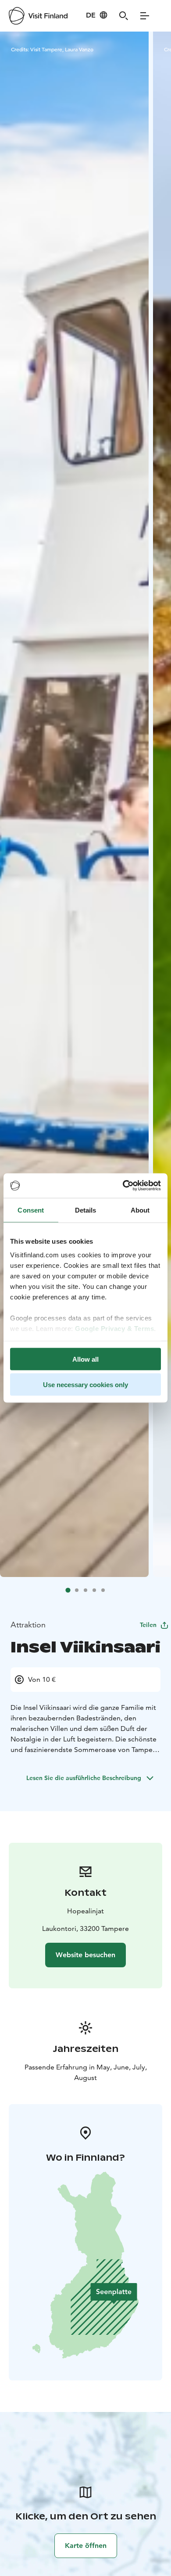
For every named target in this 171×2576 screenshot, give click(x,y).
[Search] (124, 16)
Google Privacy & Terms (114, 1329)
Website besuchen (85, 1955)
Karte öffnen (86, 2546)
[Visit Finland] (38, 16)
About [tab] (140, 1210)
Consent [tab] (31, 1210)
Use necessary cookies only (85, 1385)
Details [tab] (86, 1210)
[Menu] (145, 16)
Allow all (85, 1359)
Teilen (148, 1625)
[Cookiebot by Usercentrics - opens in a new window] (123, 1186)
